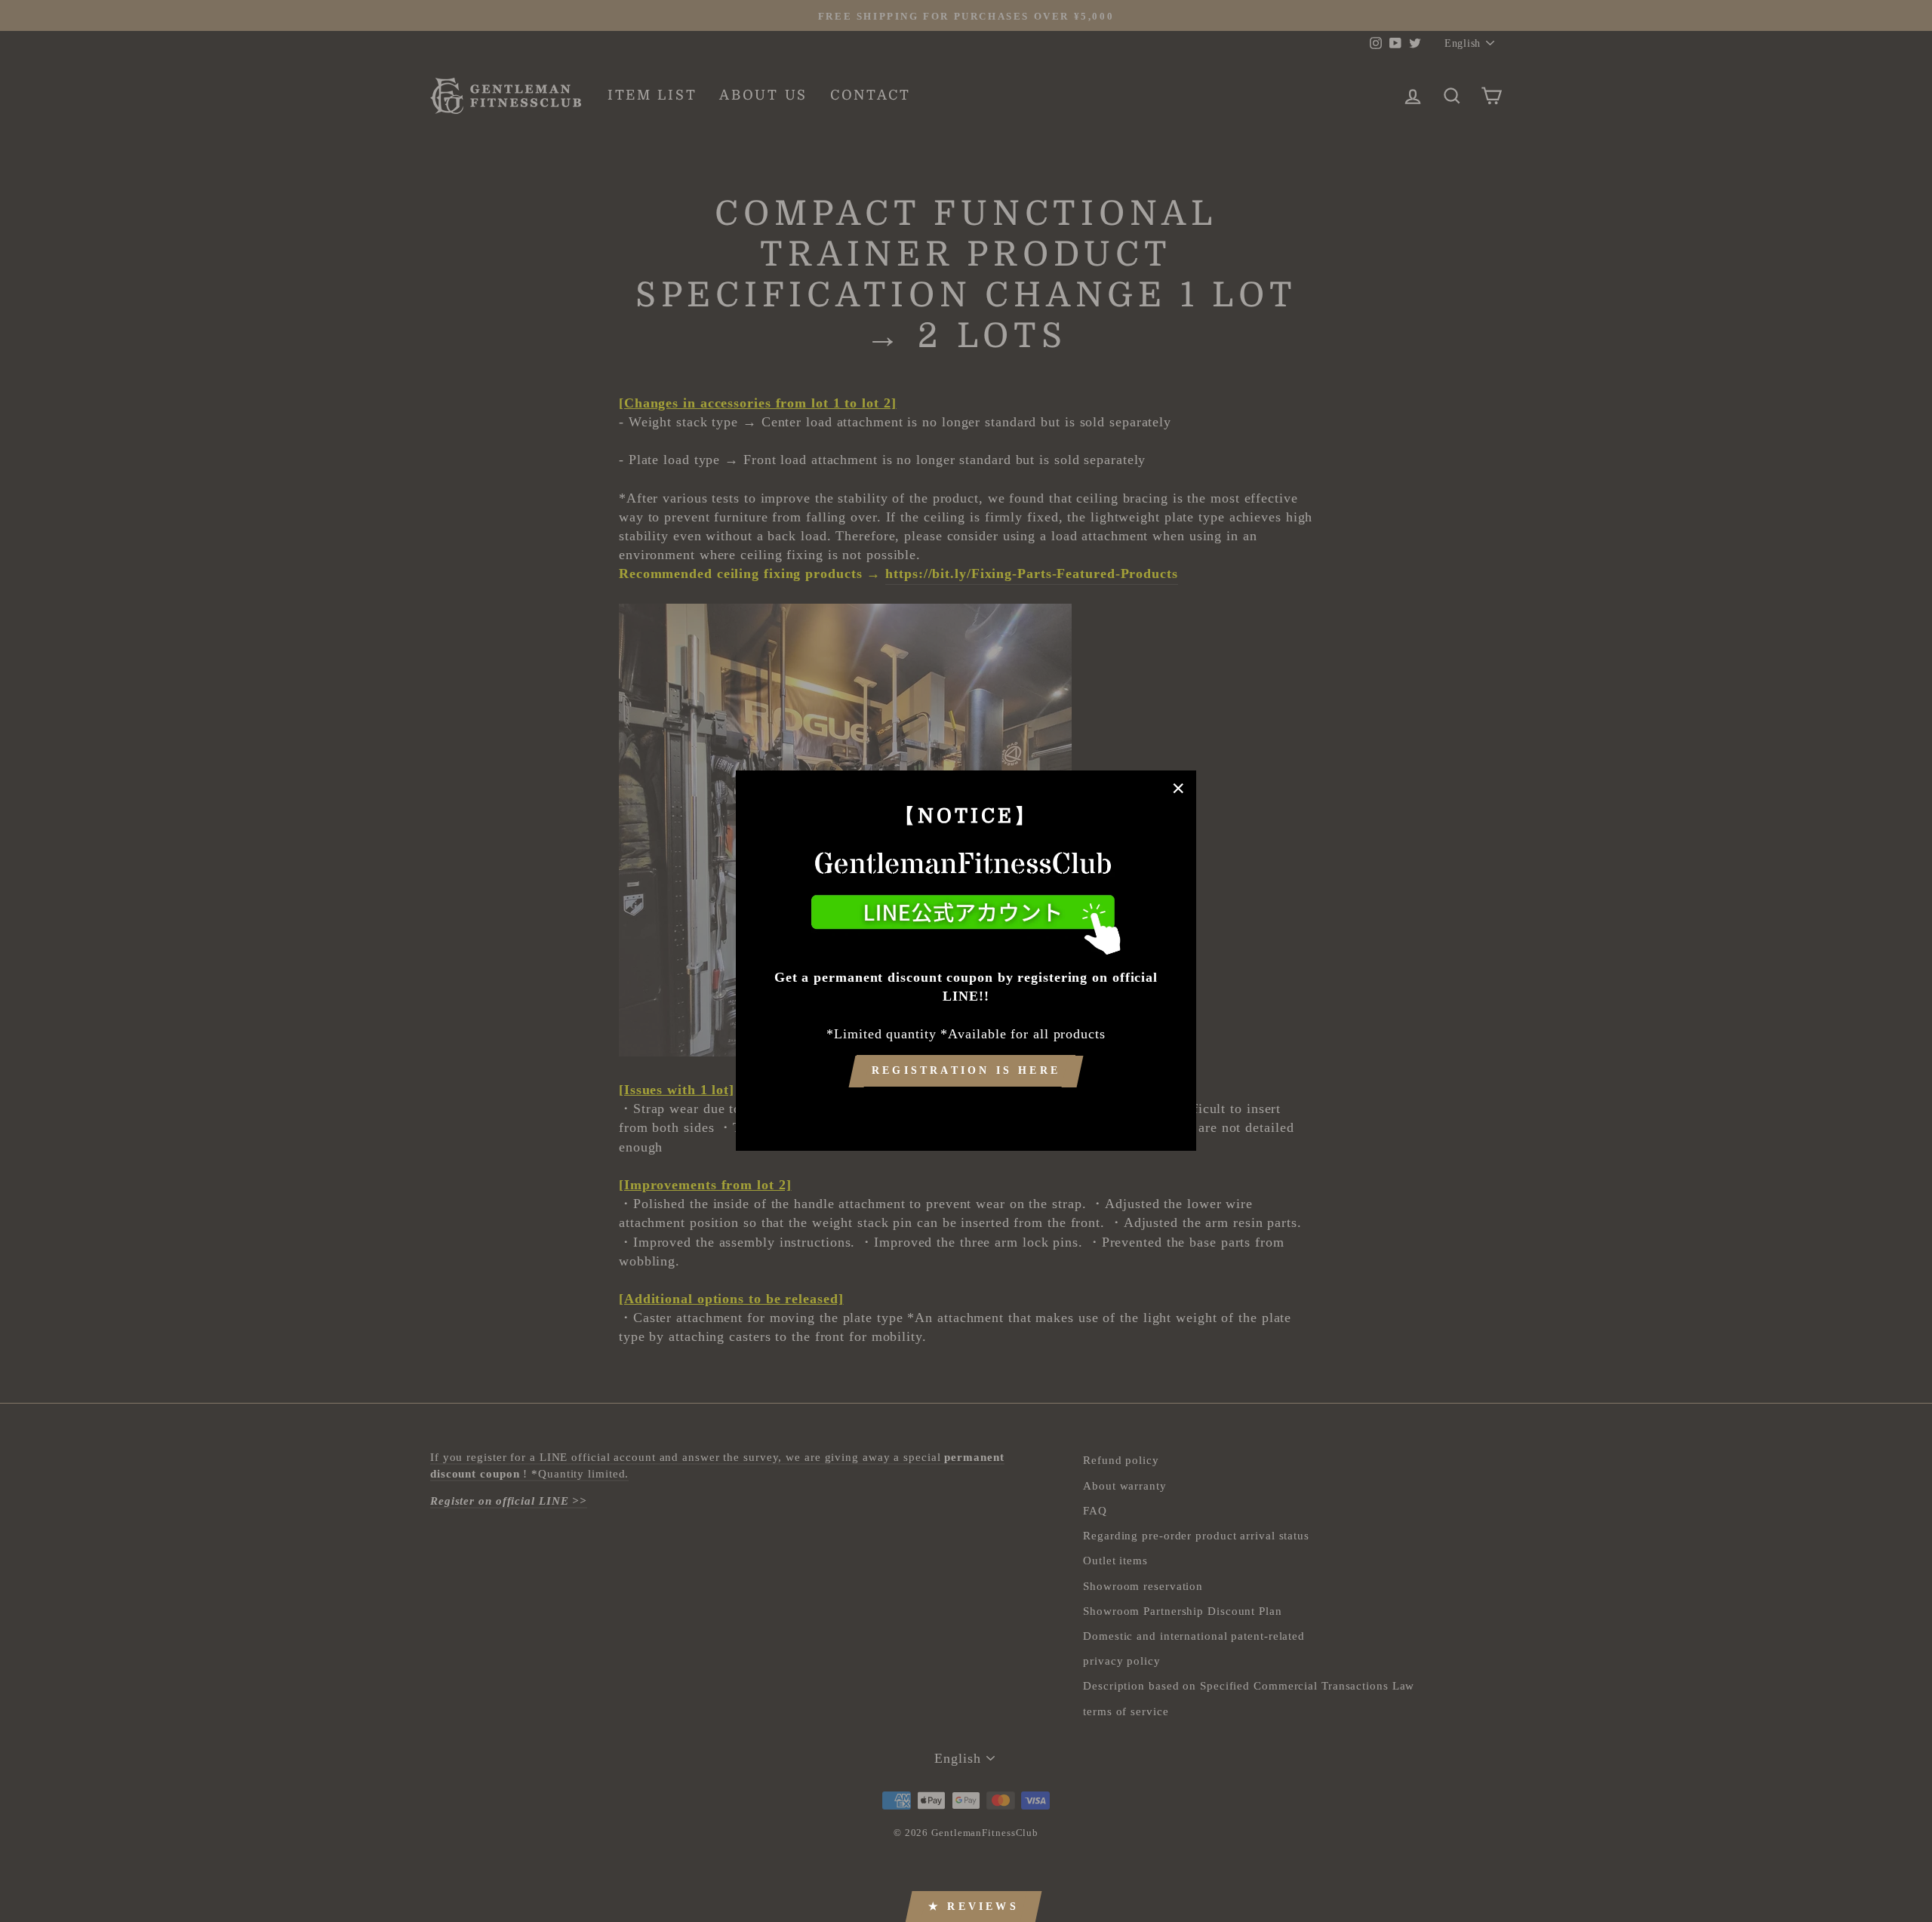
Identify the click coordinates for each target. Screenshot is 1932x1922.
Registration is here (966, 1071)
